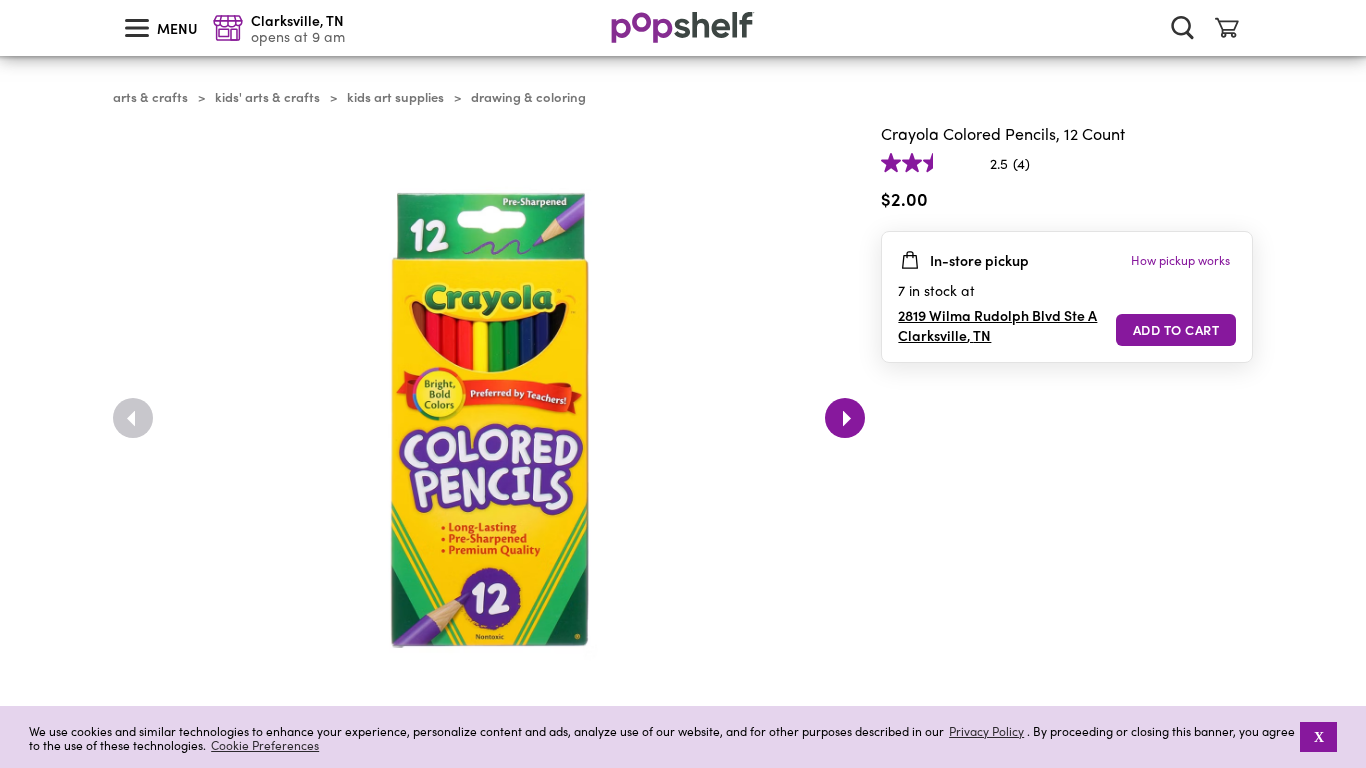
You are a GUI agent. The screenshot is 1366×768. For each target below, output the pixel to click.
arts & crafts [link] (150, 97)
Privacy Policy (986, 731)
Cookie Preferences (265, 745)
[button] (1237, 203)
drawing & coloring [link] (528, 97)
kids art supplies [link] (395, 97)
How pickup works (1180, 260)
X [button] (1319, 737)
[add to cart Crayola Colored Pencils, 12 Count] (1176, 330)
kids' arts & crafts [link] (267, 97)
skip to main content (9, 1)
